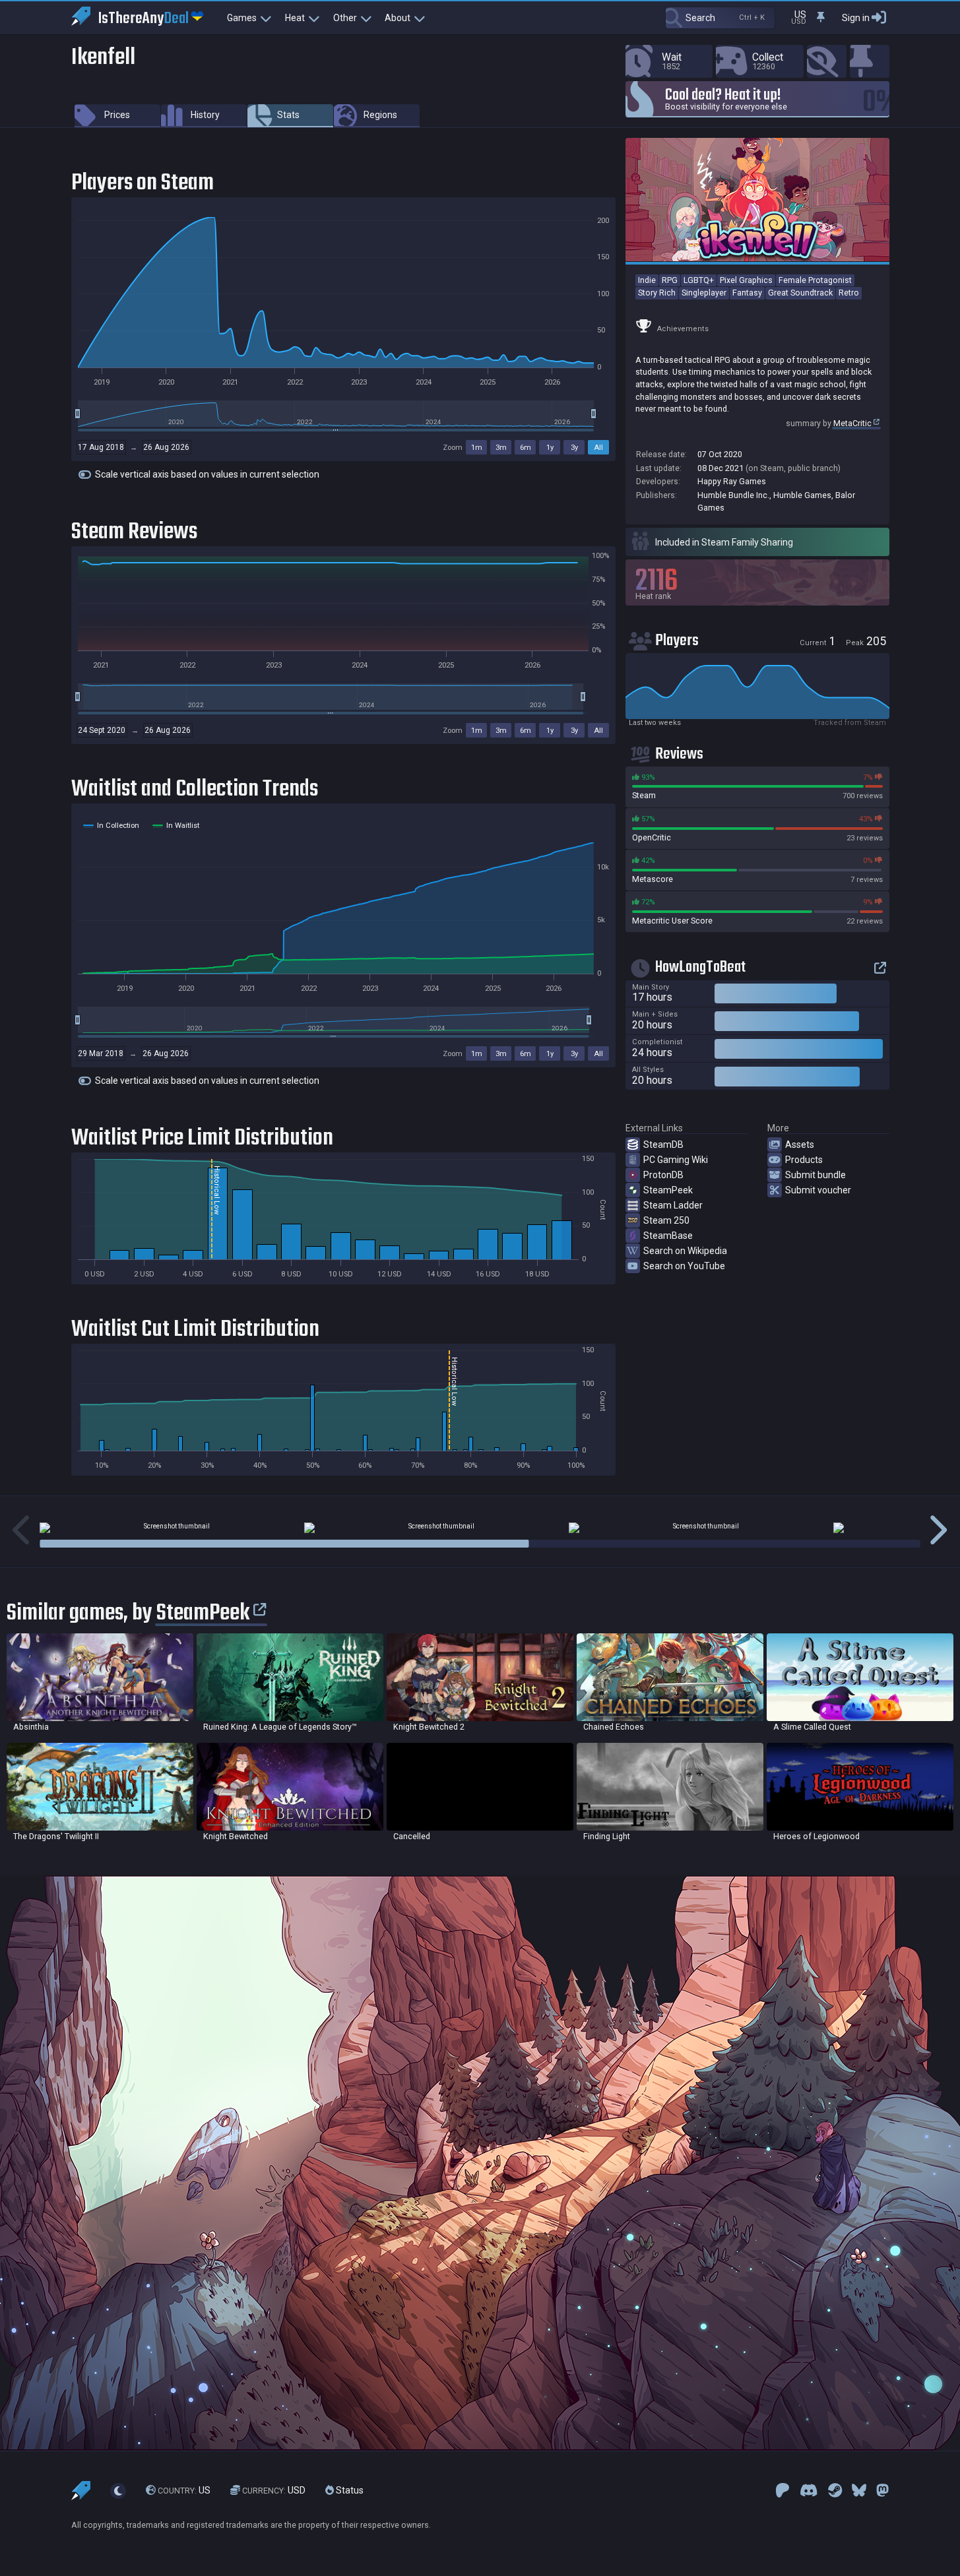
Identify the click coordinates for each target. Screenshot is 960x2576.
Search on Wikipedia (685, 1251)
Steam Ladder (673, 1205)
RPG (670, 280)
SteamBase (668, 1236)
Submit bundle (816, 1175)
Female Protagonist (815, 280)
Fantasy (747, 293)
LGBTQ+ (699, 280)
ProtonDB (663, 1175)
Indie (647, 280)
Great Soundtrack (800, 293)
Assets (800, 1145)
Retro (849, 293)
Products (804, 1160)
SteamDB (663, 1145)
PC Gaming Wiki (676, 1160)
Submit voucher (818, 1190)
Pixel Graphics (746, 280)
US (184, 2491)
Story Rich (657, 293)
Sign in (856, 18)
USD (274, 2491)
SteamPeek (668, 1190)
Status (349, 2491)
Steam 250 (666, 1220)
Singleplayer (704, 293)
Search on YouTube (684, 1266)
